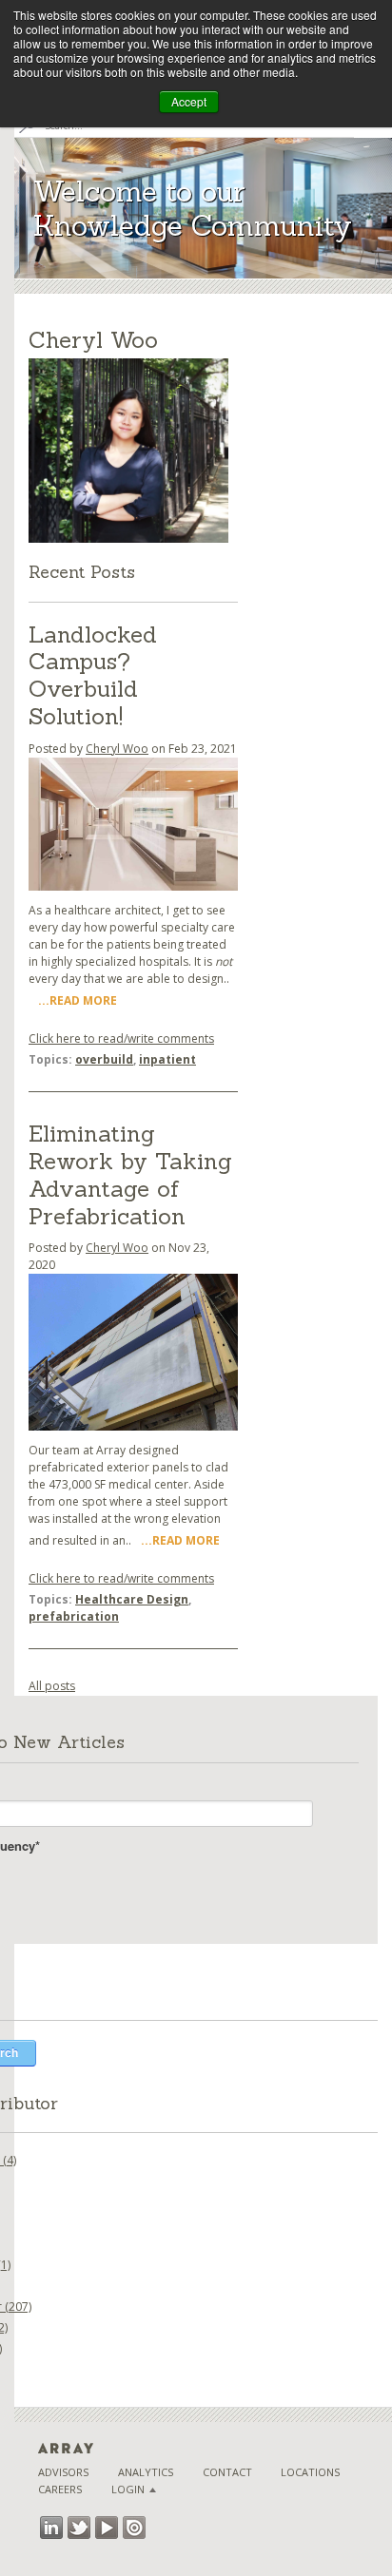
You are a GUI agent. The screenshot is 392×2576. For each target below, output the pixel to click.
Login (128, 2489)
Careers (60, 2489)
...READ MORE (78, 1000)
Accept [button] (189, 101)
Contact (227, 2472)
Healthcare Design (132, 1599)
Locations (310, 2472)
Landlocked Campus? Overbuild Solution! (93, 675)
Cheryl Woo (117, 749)
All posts (52, 1686)
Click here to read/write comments (121, 1038)
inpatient (167, 1059)
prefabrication (74, 1616)
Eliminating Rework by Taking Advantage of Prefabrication (130, 1174)
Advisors (63, 2472)
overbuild (104, 1059)
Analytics (146, 2472)
